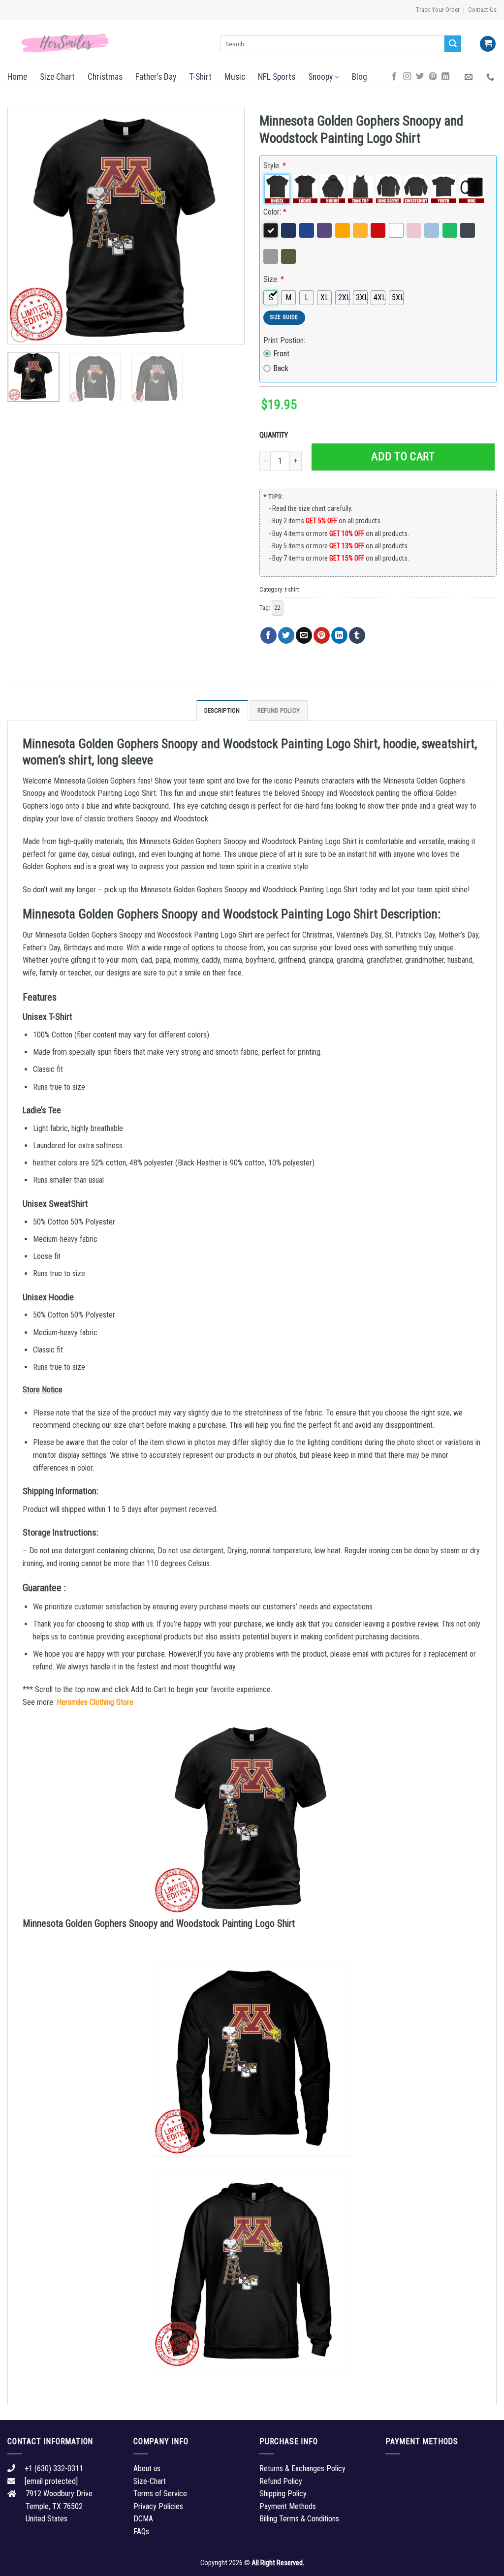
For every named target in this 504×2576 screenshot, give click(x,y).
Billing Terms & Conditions (299, 2519)
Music (235, 77)
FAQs (141, 2531)
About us (147, 2468)
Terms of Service (160, 2494)
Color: (275, 212)
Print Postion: (284, 340)
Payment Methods (288, 2506)
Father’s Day (156, 77)
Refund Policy (279, 710)
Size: (274, 279)
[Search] (453, 44)
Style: (275, 166)
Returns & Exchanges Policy (302, 2468)
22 (278, 608)
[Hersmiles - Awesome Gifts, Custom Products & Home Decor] (106, 43)
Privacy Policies (158, 2506)
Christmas (105, 77)
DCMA (143, 2519)
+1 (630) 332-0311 (54, 2468)
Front (281, 354)
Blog (360, 77)
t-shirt (292, 589)
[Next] (227, 226)
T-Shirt (200, 77)
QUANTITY (275, 435)
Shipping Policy (283, 2494)
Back (281, 368)
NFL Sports (277, 77)
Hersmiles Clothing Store (95, 1702)
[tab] (222, 710)
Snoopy (320, 77)
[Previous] (25, 226)
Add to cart (403, 456)
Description (222, 710)
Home (17, 77)
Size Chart (57, 77)
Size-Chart (150, 2481)
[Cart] (488, 44)
